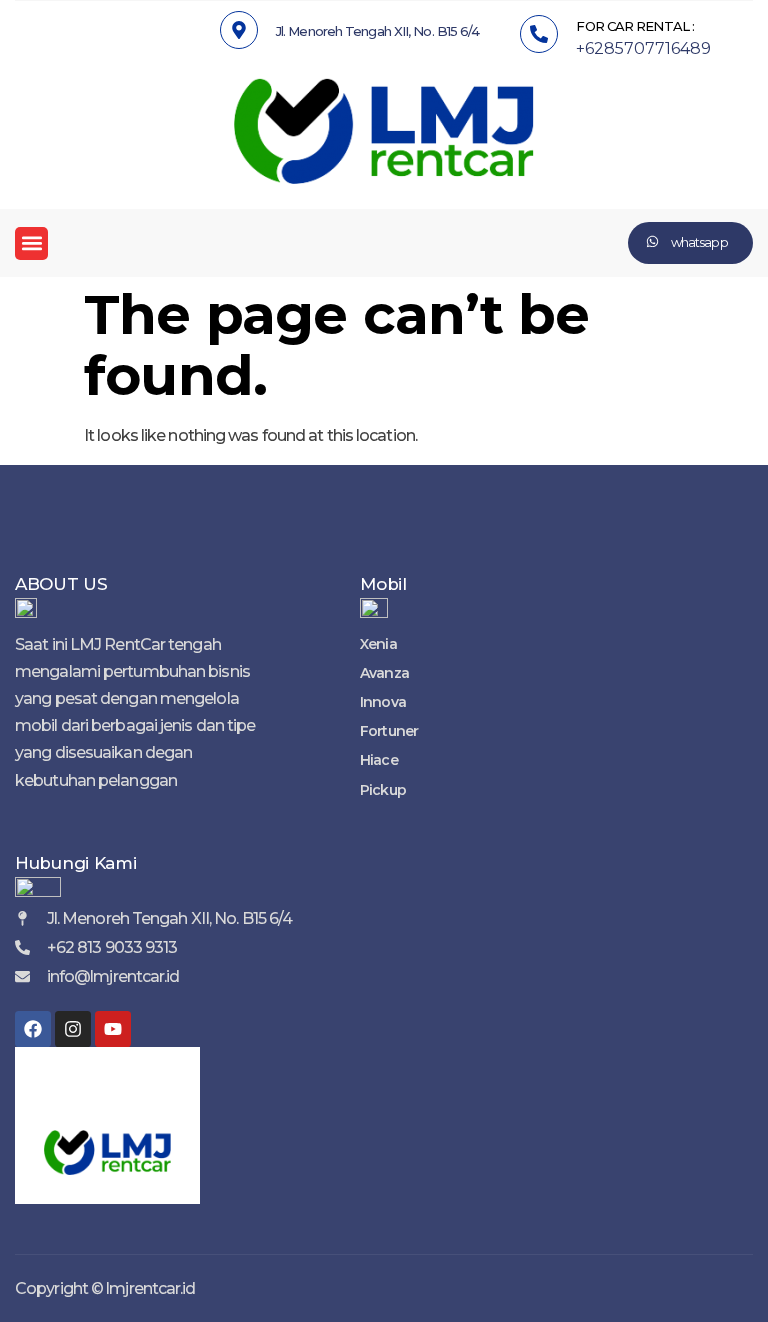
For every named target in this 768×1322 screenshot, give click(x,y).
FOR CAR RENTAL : (635, 26)
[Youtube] (113, 1029)
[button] (31, 243)
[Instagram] (73, 1029)
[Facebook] (33, 1029)
